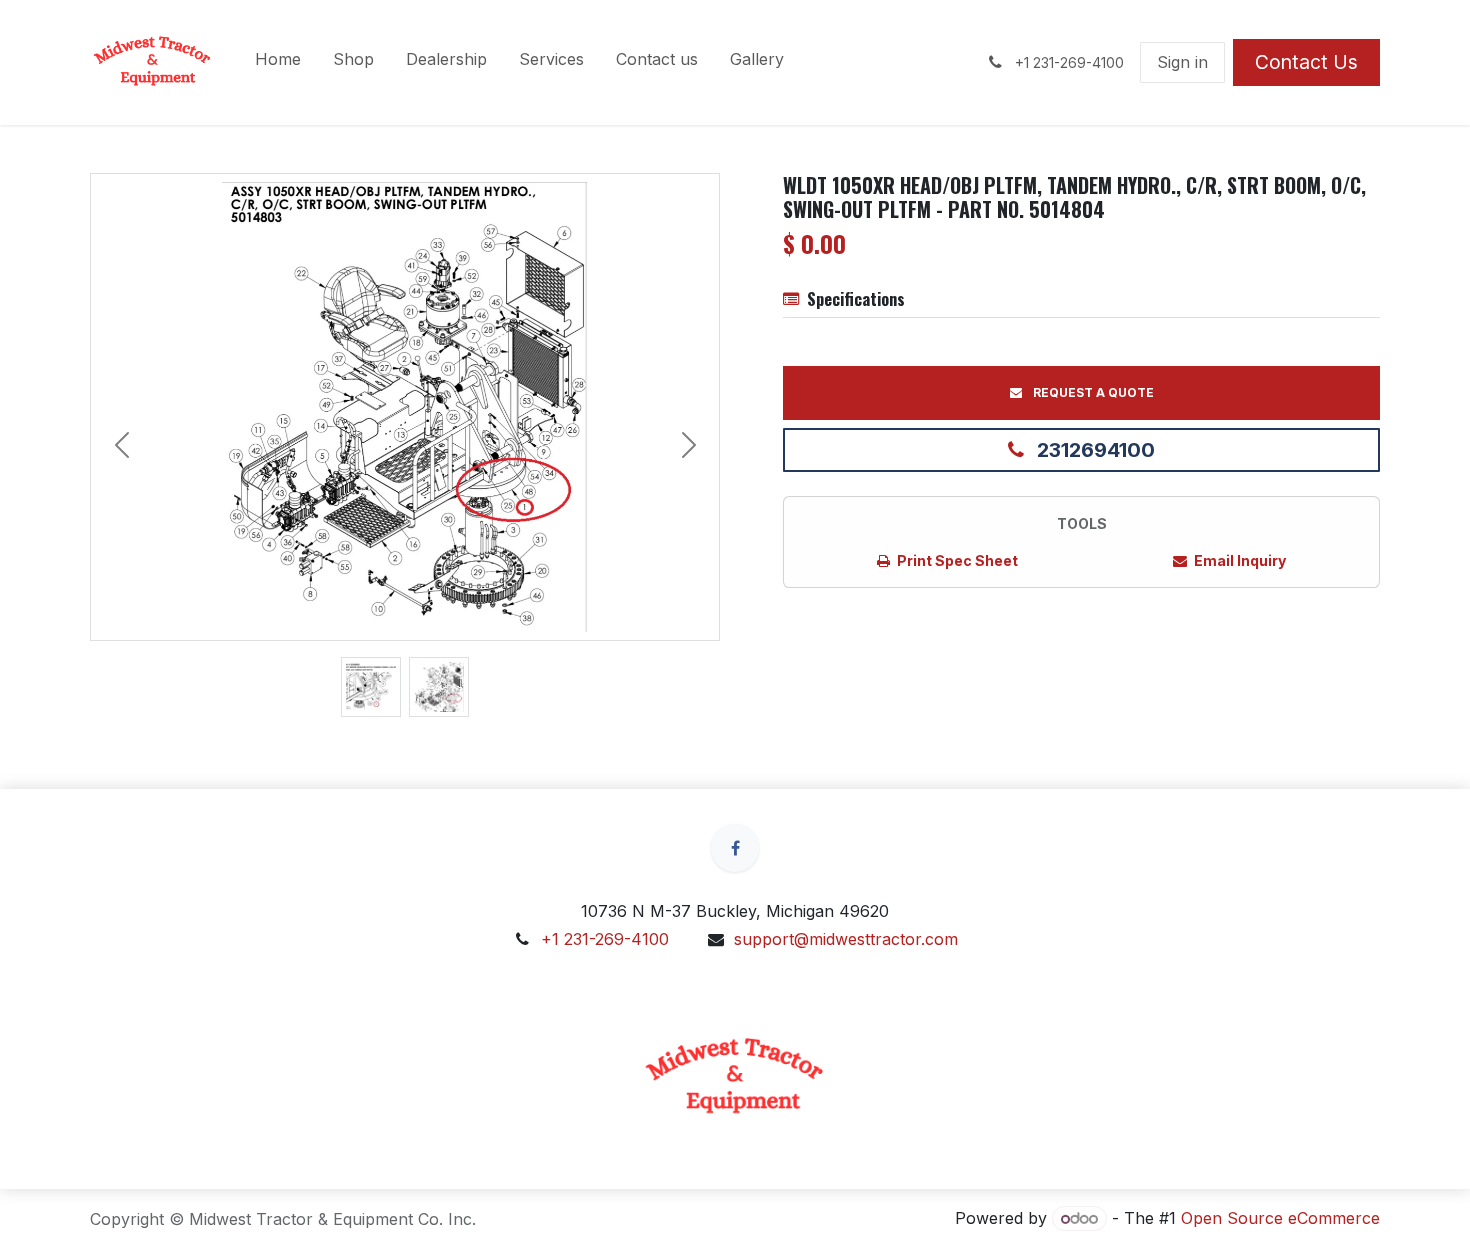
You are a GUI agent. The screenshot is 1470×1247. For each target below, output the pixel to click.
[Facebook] (735, 848)
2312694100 (1093, 450)
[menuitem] (278, 63)
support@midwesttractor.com (846, 939)
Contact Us (1306, 62)
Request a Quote (1092, 392)
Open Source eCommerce (1280, 1218)
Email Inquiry (1238, 560)
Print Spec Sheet (956, 560)
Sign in (1182, 62)
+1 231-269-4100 (605, 939)
